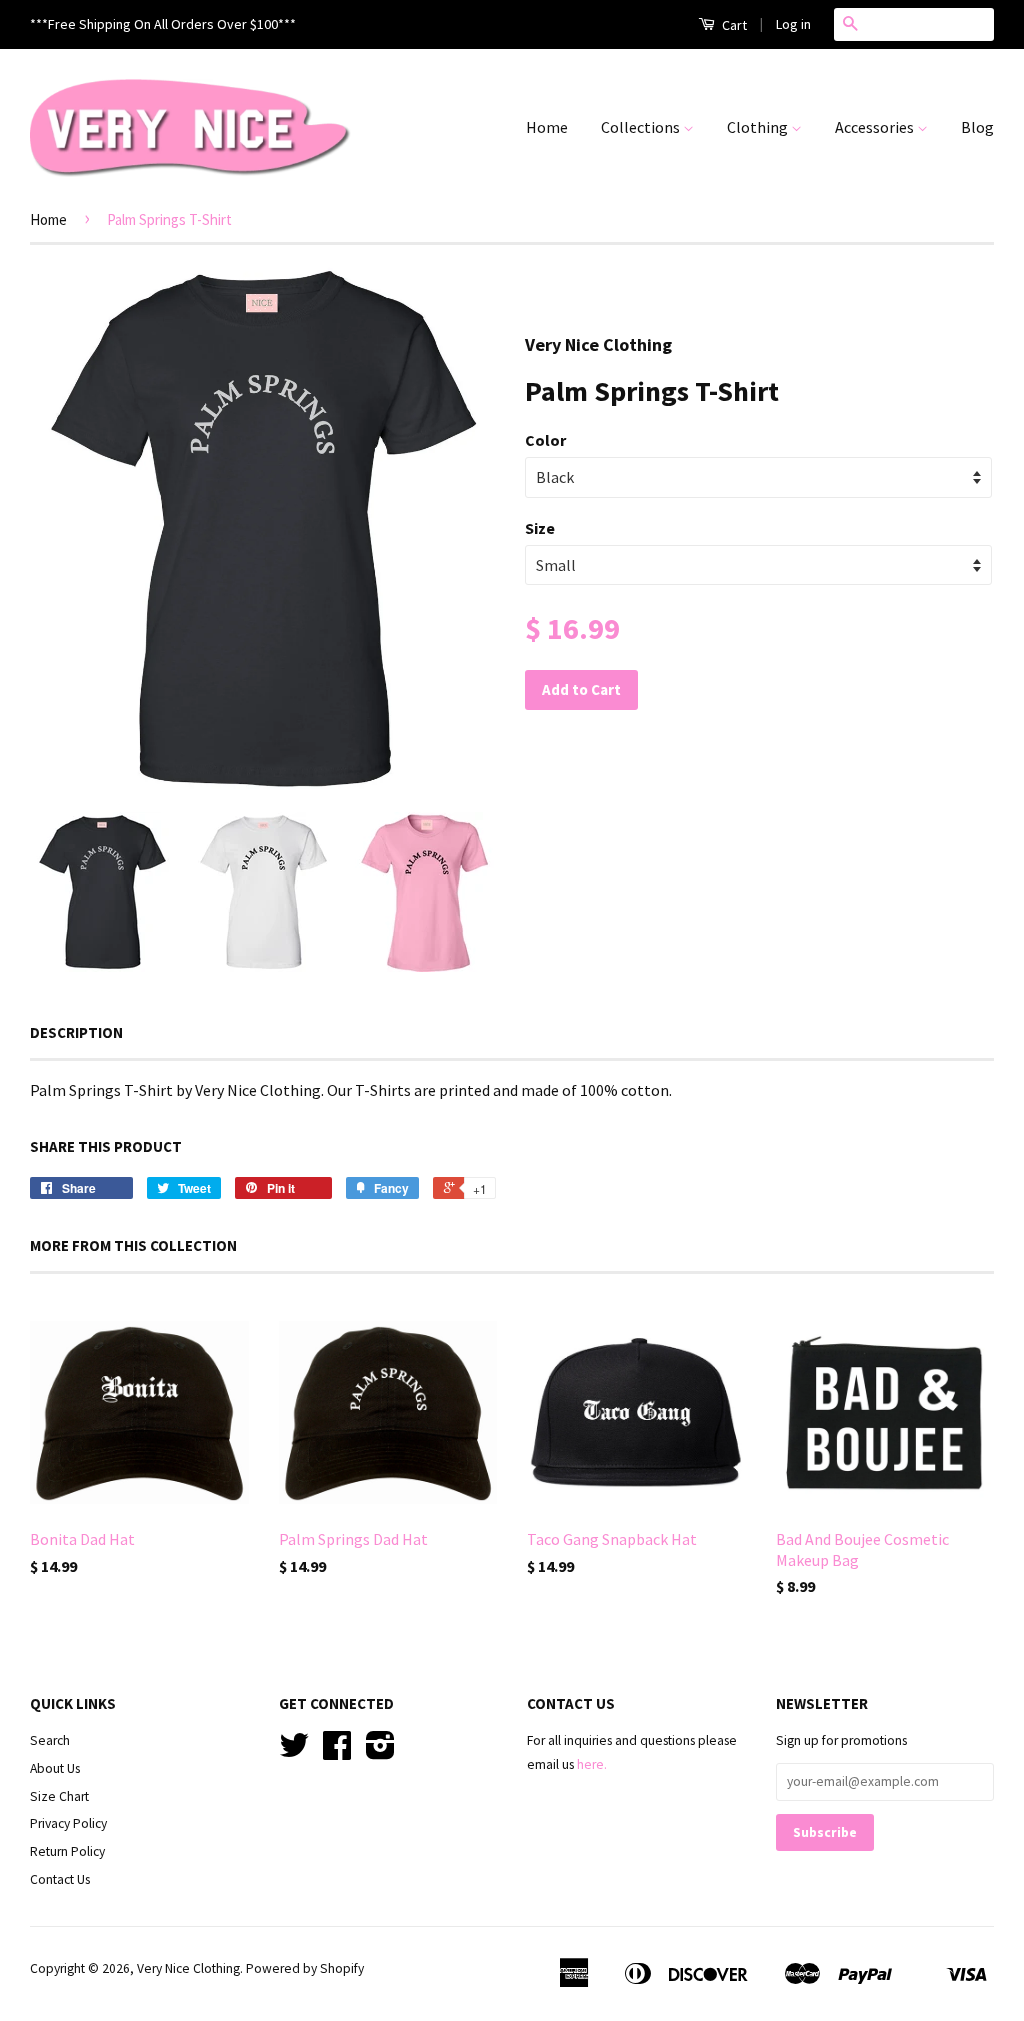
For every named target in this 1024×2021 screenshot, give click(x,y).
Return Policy (67, 1851)
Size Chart (59, 1796)
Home (547, 127)
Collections (642, 127)
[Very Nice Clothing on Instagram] (380, 1752)
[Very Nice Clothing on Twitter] (294, 1752)
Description (76, 1032)
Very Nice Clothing (188, 1968)
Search (50, 1740)
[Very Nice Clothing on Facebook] (337, 1752)
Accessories (876, 127)
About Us (55, 1768)
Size (540, 528)
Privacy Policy (68, 1823)
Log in (793, 24)
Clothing (759, 127)
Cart (733, 25)
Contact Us (60, 1879)
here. (592, 1764)
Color (545, 440)
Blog (977, 127)
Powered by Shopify (305, 1968)
